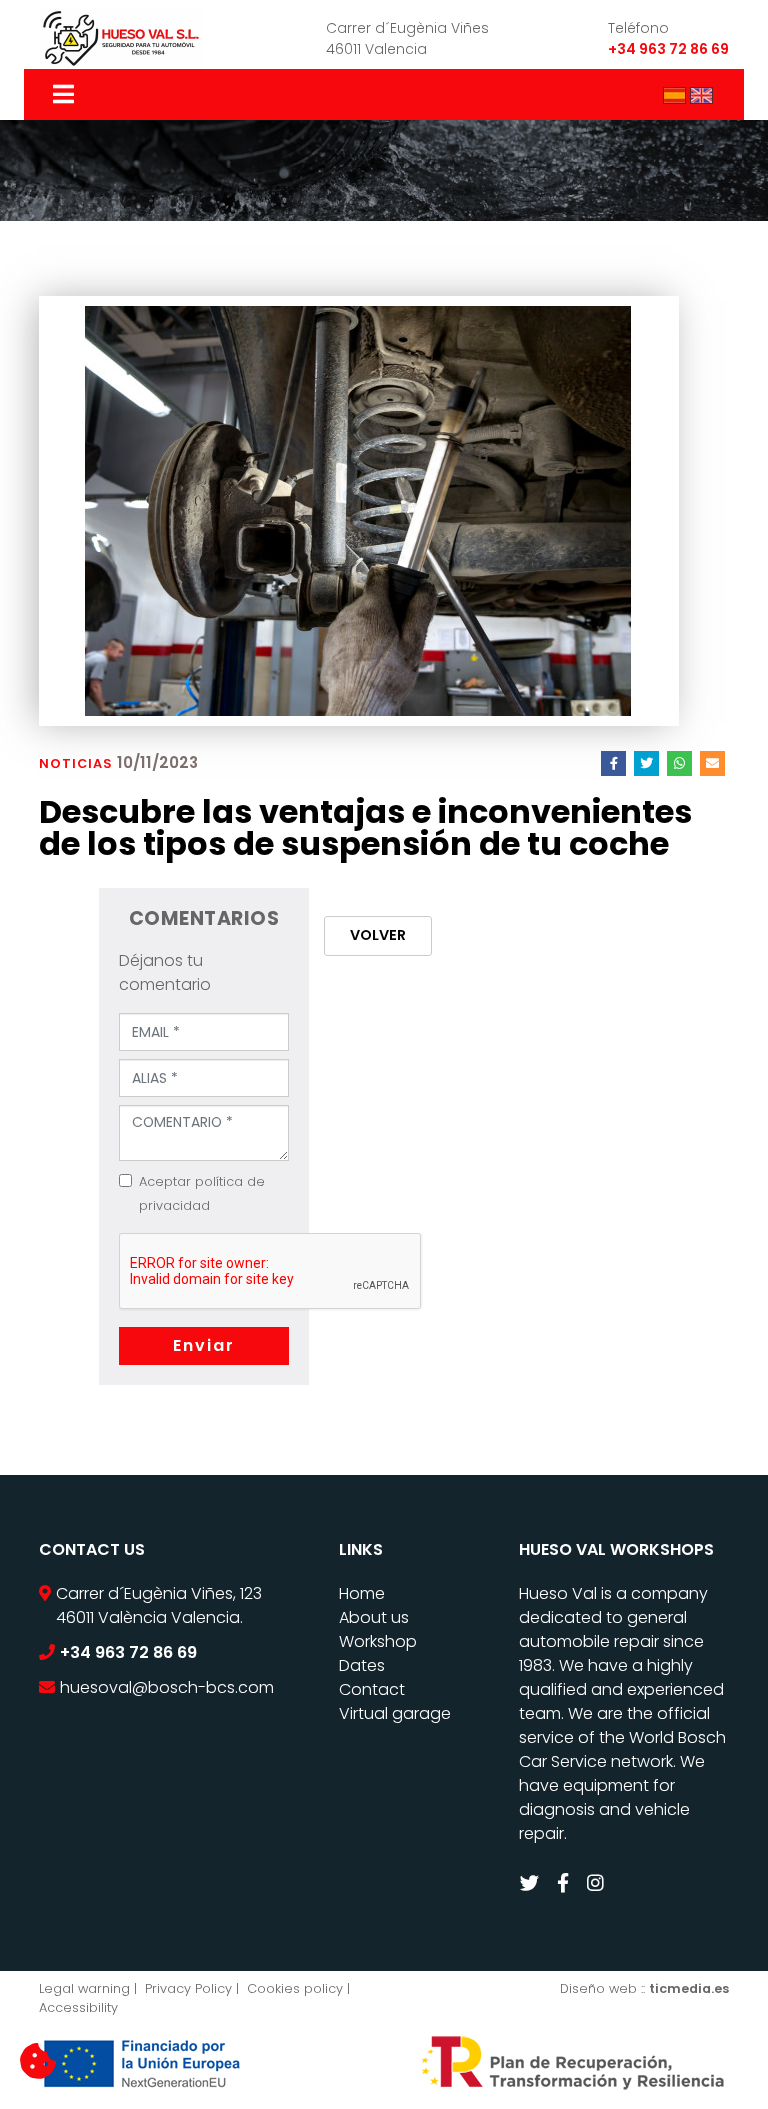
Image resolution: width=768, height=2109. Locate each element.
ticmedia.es (689, 1988)
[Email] (712, 763)
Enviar (204, 1345)
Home (362, 1593)
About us (374, 1617)
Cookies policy (295, 1988)
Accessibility (78, 2007)
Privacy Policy (188, 1988)
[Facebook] (613, 763)
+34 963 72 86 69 (668, 49)
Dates (362, 1665)
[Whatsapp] (679, 763)
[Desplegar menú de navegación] (65, 94)
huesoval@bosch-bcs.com (167, 1687)
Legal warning (84, 1988)
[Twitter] (646, 763)
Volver (378, 935)
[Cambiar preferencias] (38, 2062)
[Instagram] (598, 1883)
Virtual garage (395, 1713)
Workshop (378, 1641)
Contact (372, 1689)
